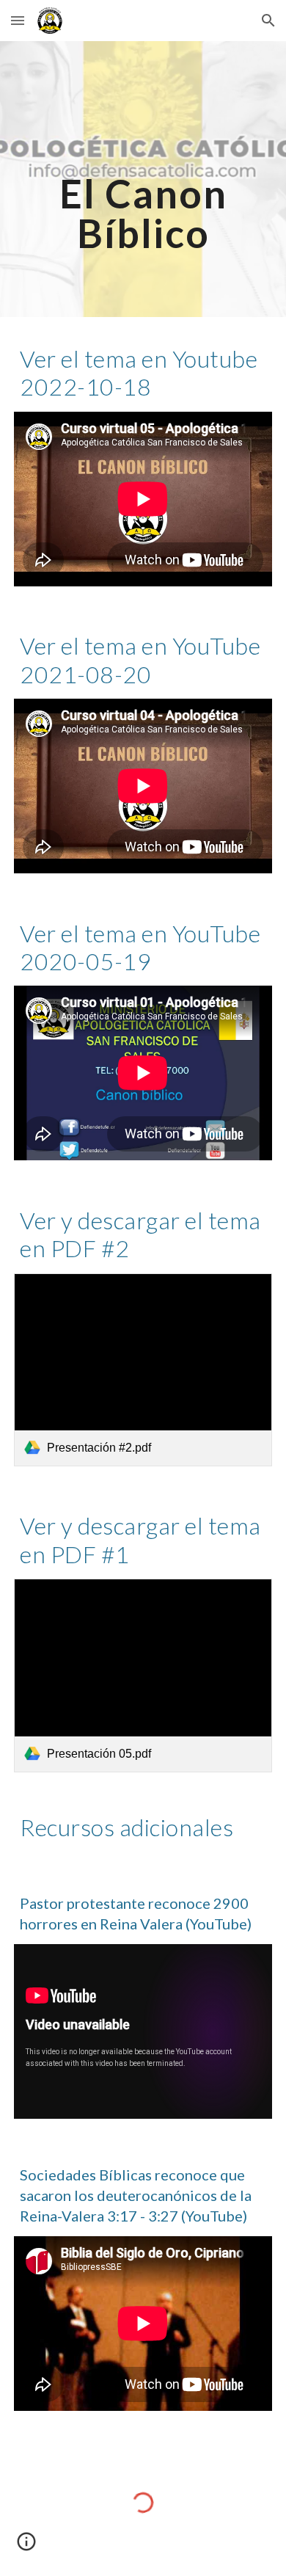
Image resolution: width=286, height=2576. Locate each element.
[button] (18, 20)
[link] (143, 1370)
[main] (143, 179)
